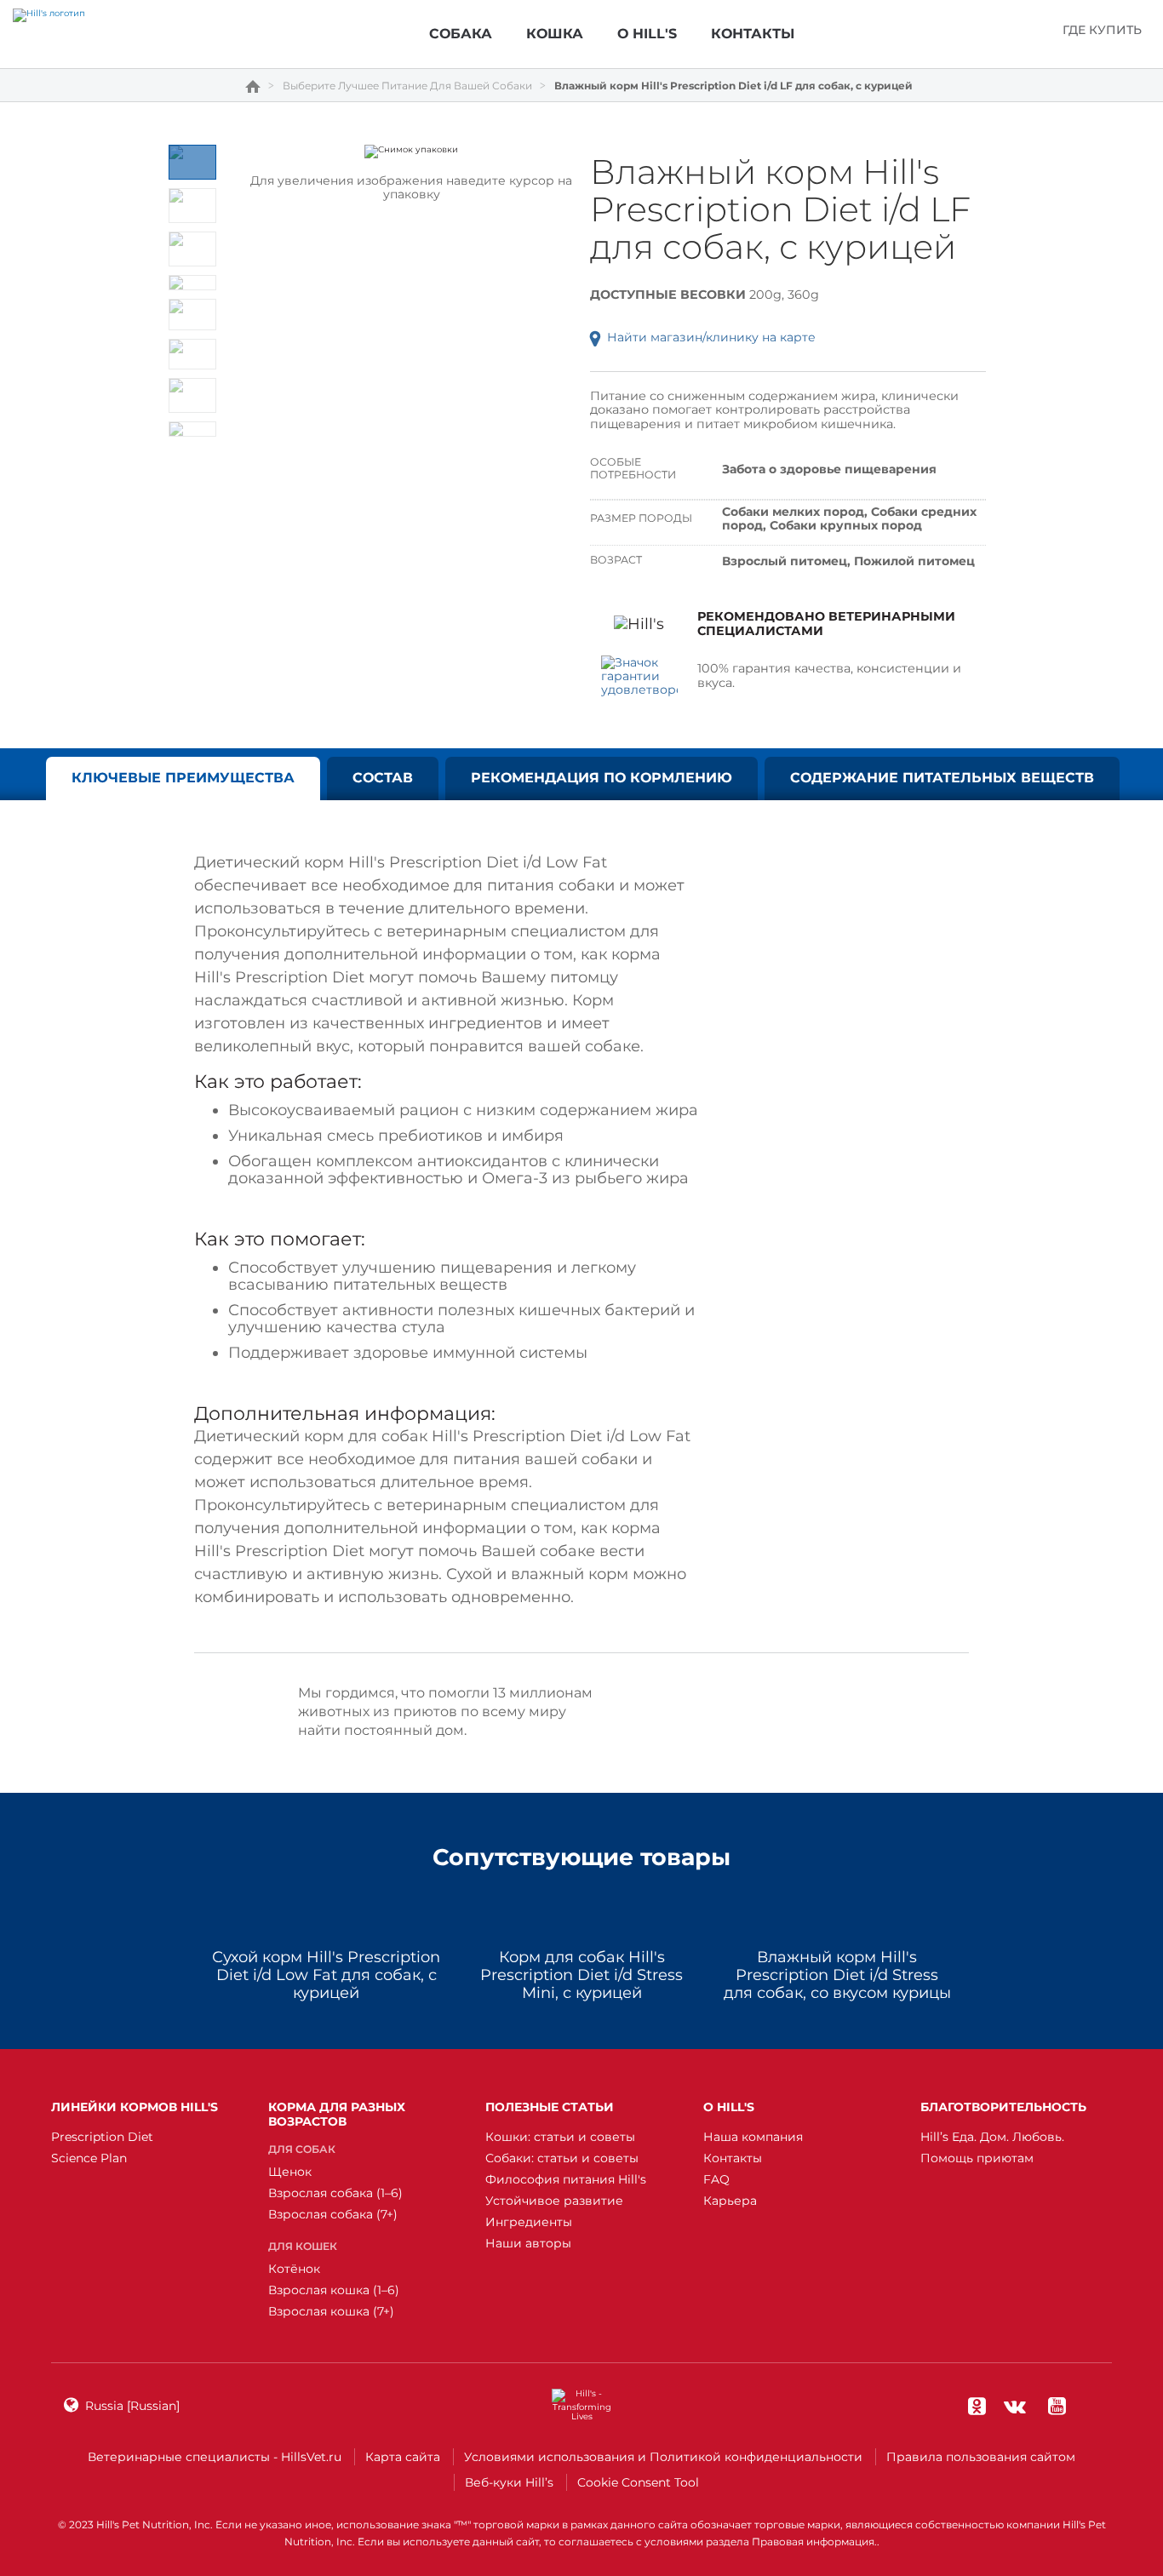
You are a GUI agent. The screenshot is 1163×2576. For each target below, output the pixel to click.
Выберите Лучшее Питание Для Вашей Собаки (407, 86)
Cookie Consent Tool (638, 2482)
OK (977, 2406)
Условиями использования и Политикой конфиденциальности (663, 2457)
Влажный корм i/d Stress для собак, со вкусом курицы (837, 1975)
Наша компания (753, 2137)
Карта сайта (403, 2457)
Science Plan (89, 2158)
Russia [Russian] (132, 2406)
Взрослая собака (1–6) (335, 2193)
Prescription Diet (102, 2137)
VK (1015, 2406)
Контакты (733, 2158)
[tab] (192, 162)
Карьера (730, 2201)
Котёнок (294, 2269)
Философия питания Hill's (566, 2179)
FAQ (716, 2179)
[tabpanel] (412, 152)
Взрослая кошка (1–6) (334, 2290)
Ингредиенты (529, 2222)
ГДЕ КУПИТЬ (1102, 30)
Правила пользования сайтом (981, 2457)
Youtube (1057, 2406)
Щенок (290, 2172)
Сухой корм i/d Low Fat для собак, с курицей (326, 1975)
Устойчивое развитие (554, 2201)
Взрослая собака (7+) (333, 2214)
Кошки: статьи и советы (560, 2137)
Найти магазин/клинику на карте (711, 337)
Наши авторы (528, 2243)
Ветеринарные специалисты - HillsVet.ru (215, 2457)
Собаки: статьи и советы (562, 2158)
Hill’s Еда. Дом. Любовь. (992, 2137)
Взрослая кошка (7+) (331, 2311)
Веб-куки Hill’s (509, 2482)
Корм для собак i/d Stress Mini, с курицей (581, 1975)
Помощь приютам (977, 2158)
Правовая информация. (814, 2542)
